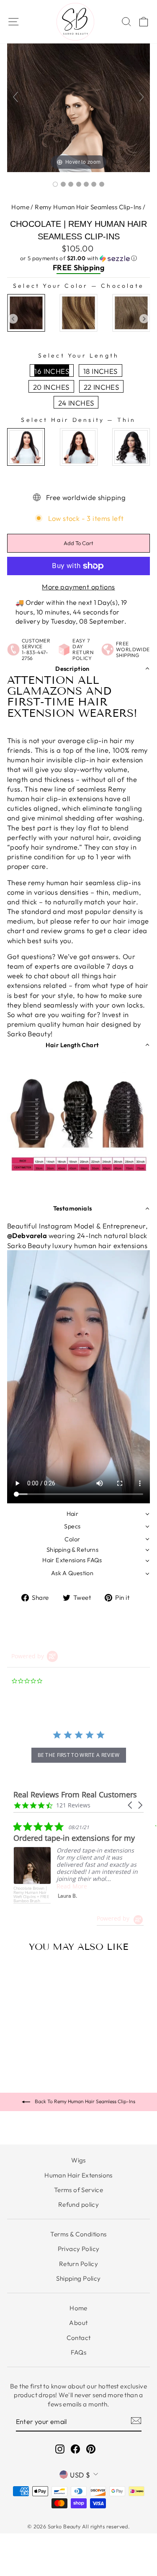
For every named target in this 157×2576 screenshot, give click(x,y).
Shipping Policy (78, 2278)
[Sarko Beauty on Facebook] (75, 2449)
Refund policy (78, 2204)
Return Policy (78, 2264)
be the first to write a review (79, 1755)
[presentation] (13, 319)
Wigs (78, 2160)
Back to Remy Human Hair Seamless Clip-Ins (84, 2101)
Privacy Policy (79, 2249)
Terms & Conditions (78, 2234)
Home (20, 207)
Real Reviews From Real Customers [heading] (75, 1795)
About (78, 2323)
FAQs (79, 2352)
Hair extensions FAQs (72, 1560)
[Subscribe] (136, 2420)
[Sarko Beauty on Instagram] (60, 2449)
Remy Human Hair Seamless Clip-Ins (88, 207)
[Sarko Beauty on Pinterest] (91, 2449)
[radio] (26, 313)
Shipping (89, 268)
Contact (79, 2338)
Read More (38, 1886)
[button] (78, 258)
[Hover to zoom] (78, 100)
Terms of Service (79, 2190)
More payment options (78, 587)
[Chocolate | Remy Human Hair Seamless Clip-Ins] (55, 184)
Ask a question (72, 1573)
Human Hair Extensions (78, 2175)
